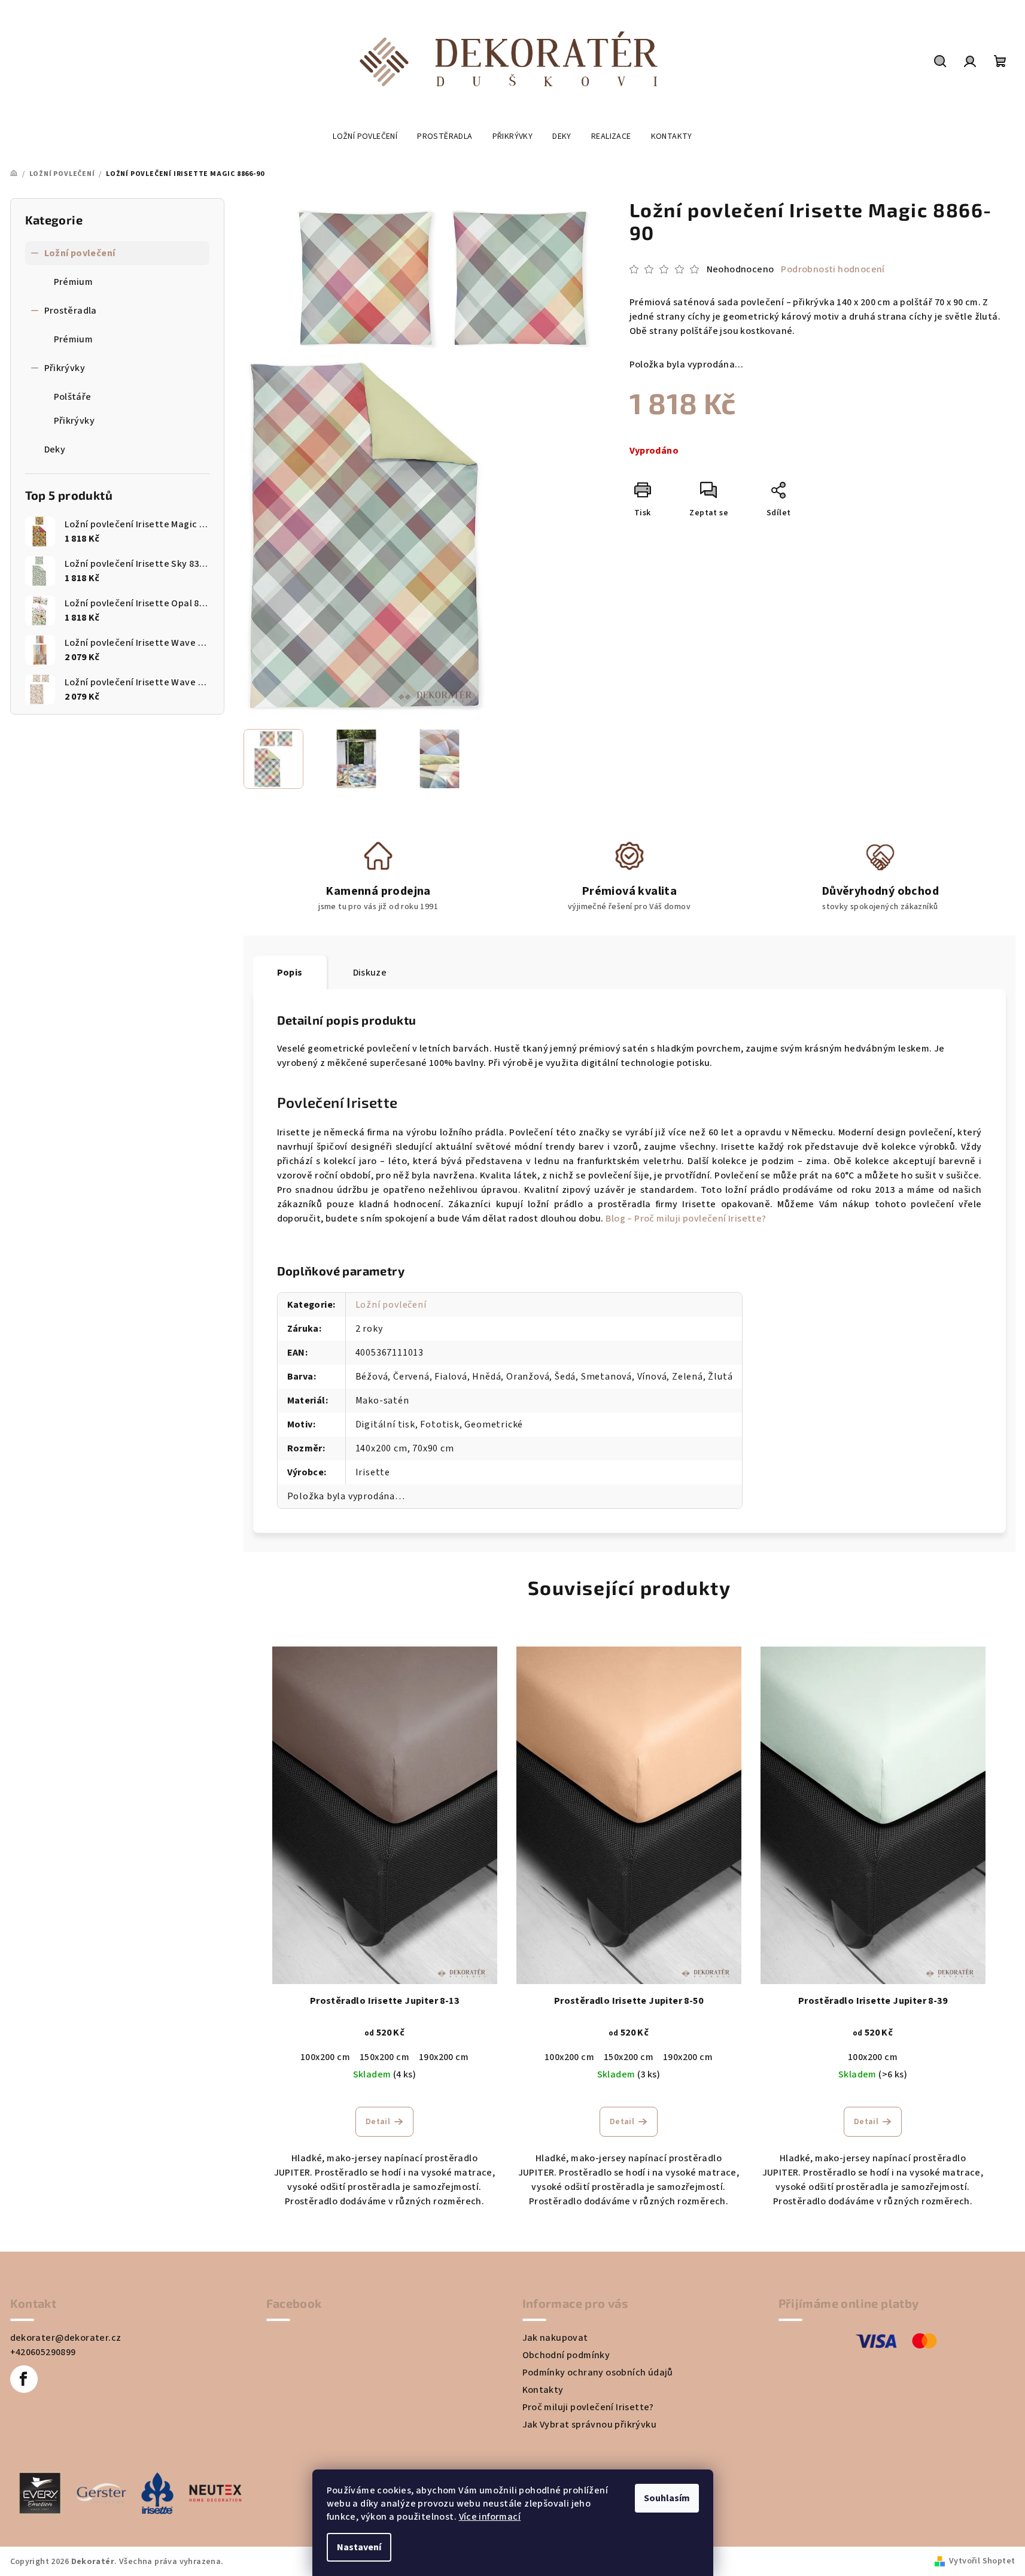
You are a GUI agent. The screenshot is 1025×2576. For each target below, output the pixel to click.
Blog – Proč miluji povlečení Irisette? (686, 1219)
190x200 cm (444, 2057)
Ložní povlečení (80, 253)
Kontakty (543, 2390)
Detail (378, 2122)
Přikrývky (65, 368)
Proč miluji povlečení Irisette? (588, 2407)
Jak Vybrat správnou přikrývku (590, 2425)
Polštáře (73, 397)
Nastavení (359, 2547)
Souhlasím (667, 2498)
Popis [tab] (290, 973)
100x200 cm (325, 2057)
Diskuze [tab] (370, 973)
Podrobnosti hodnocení (833, 269)
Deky (55, 449)
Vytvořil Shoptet (982, 2561)
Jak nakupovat (555, 2338)
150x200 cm (384, 2057)
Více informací (490, 2517)
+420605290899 (43, 2352)
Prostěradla (71, 311)
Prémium (74, 282)
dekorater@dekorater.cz (66, 2338)
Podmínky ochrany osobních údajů (598, 2373)
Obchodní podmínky (566, 2355)
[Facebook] (24, 2379)
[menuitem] (365, 136)
